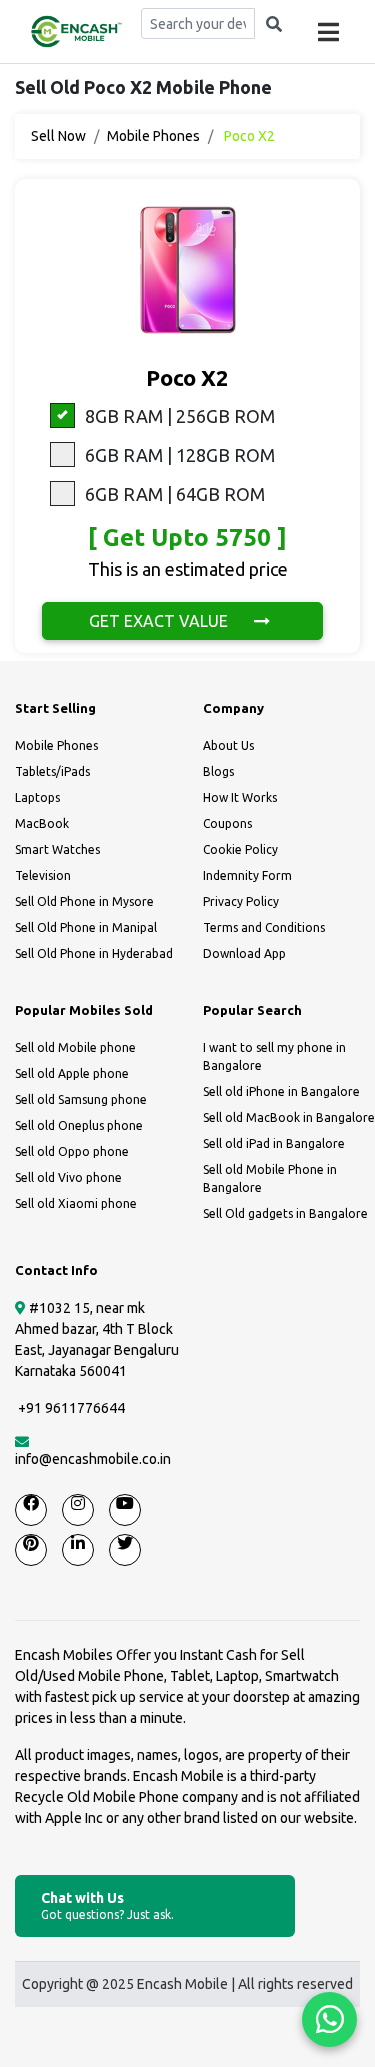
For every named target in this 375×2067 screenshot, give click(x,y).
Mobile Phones (153, 136)
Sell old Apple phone (72, 1073)
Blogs (218, 771)
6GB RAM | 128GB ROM (180, 455)
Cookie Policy (240, 849)
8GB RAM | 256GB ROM (180, 416)
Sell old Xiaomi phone (76, 1203)
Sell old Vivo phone (68, 1177)
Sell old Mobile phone (75, 1047)
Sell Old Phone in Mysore (84, 901)
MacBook (42, 823)
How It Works (240, 797)
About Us (228, 745)
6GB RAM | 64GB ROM (175, 494)
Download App (244, 953)
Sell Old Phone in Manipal (86, 927)
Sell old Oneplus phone (79, 1125)
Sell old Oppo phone (72, 1151)
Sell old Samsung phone (81, 1099)
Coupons (227, 823)
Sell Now (58, 136)
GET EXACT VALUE (160, 621)
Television (43, 875)
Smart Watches (57, 849)
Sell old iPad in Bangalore (274, 1143)
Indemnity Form (247, 875)
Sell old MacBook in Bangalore (289, 1117)
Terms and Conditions (264, 927)
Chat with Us (107, 1905)
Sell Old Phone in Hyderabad (94, 953)
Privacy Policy (241, 901)
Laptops (37, 797)
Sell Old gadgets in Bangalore (285, 1213)
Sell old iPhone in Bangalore (281, 1091)
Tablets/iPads (52, 771)
